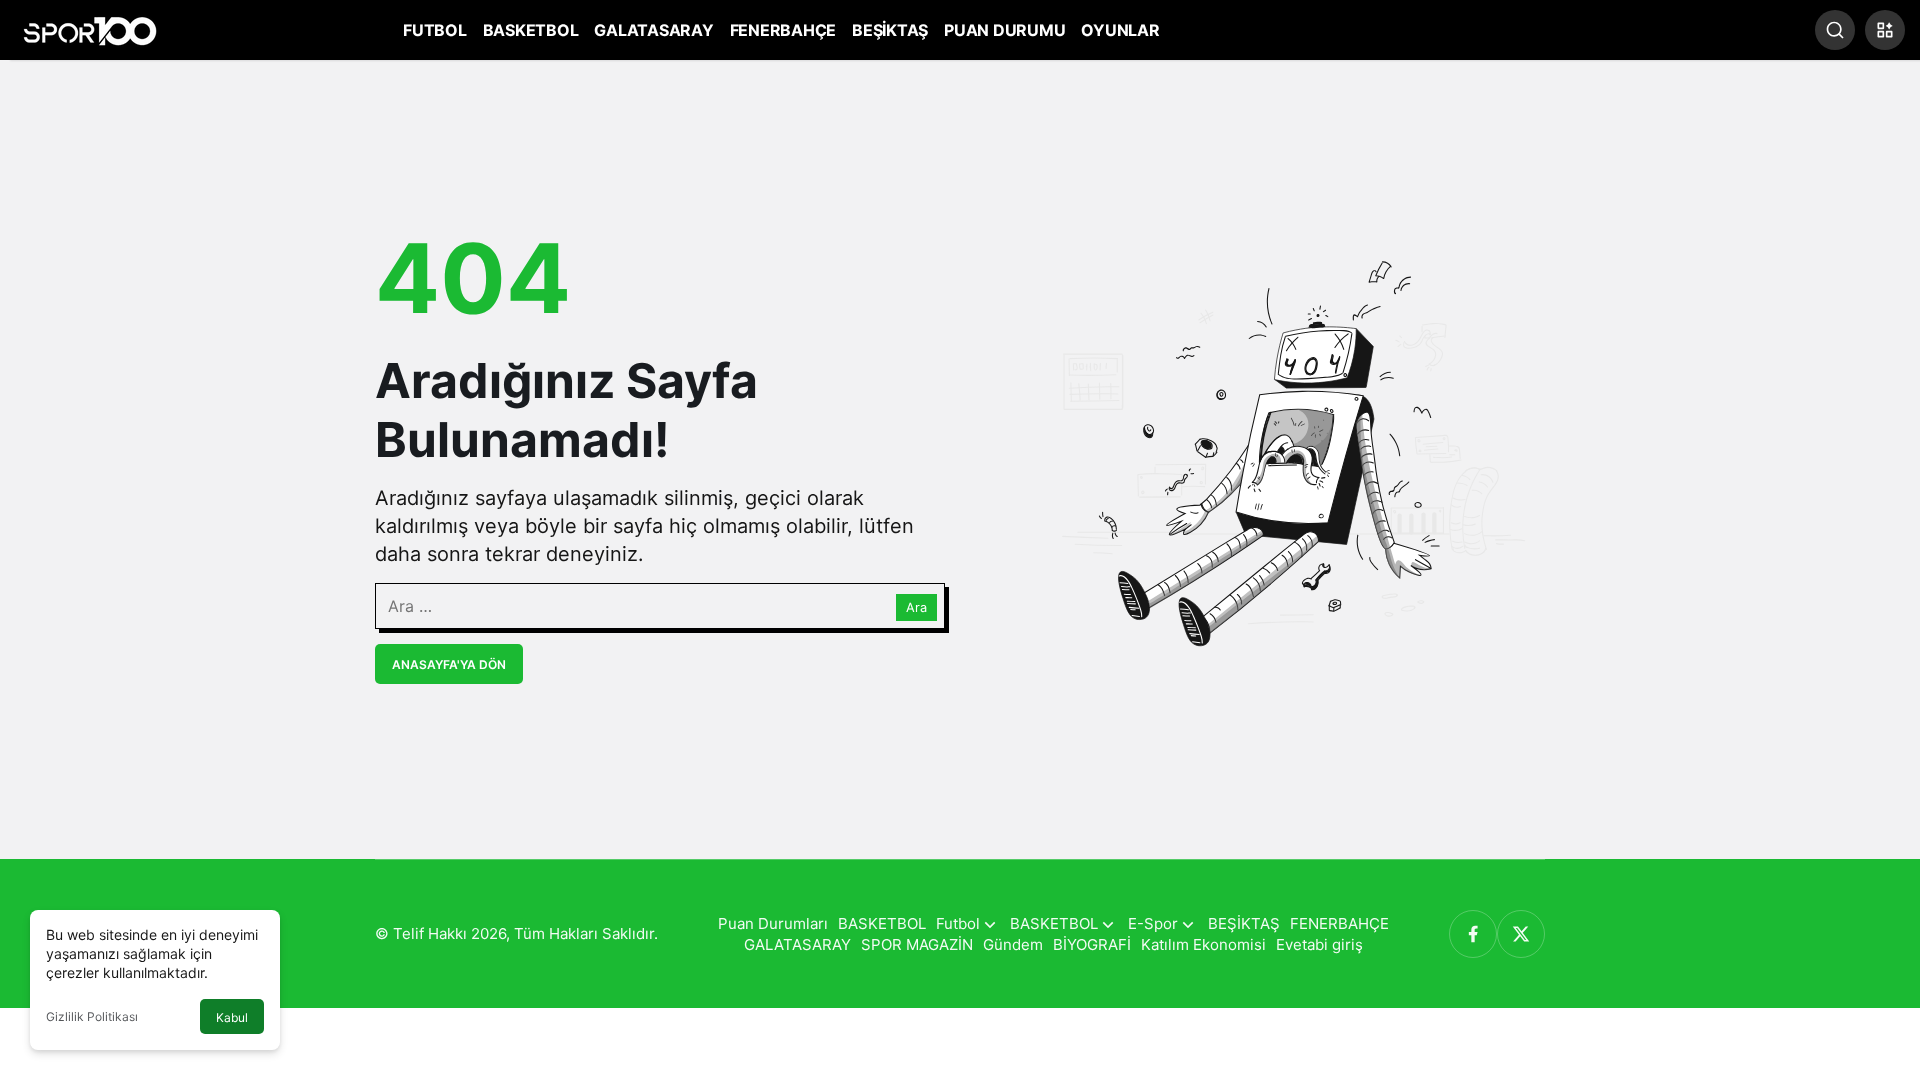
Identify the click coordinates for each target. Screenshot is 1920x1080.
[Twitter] (1521, 934)
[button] (1885, 30)
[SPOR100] (90, 28)
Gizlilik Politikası (92, 1016)
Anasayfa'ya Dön (449, 664)
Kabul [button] (232, 1017)
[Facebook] (1473, 934)
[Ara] (1835, 30)
